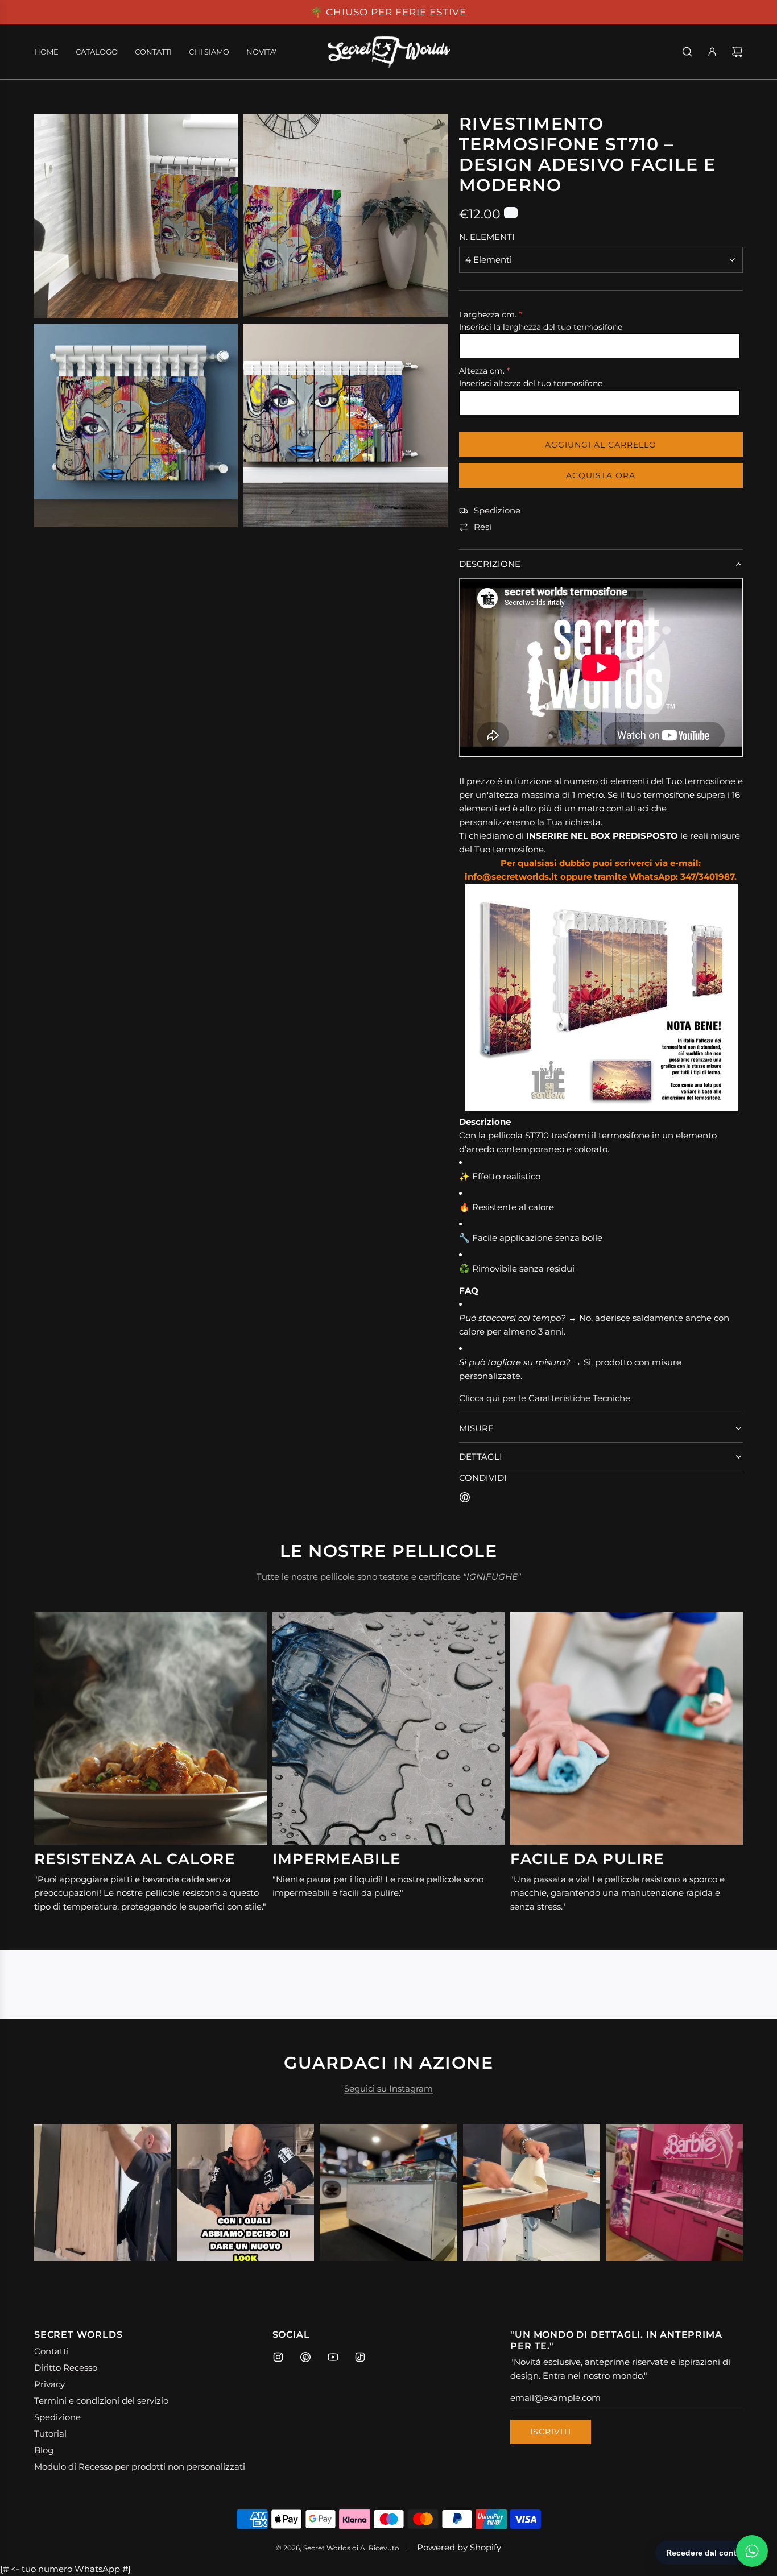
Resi (483, 527)
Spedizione (497, 510)
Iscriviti (551, 2432)
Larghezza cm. (488, 314)
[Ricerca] (687, 52)
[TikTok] (360, 2357)
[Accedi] (712, 52)
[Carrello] (737, 52)
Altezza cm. (482, 371)
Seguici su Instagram (388, 2088)
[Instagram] (278, 2357)
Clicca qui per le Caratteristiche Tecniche (545, 1398)
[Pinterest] (305, 2357)
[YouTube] (333, 2357)
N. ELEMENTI (487, 237)
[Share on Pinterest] (465, 1499)
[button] (55, 2193)
